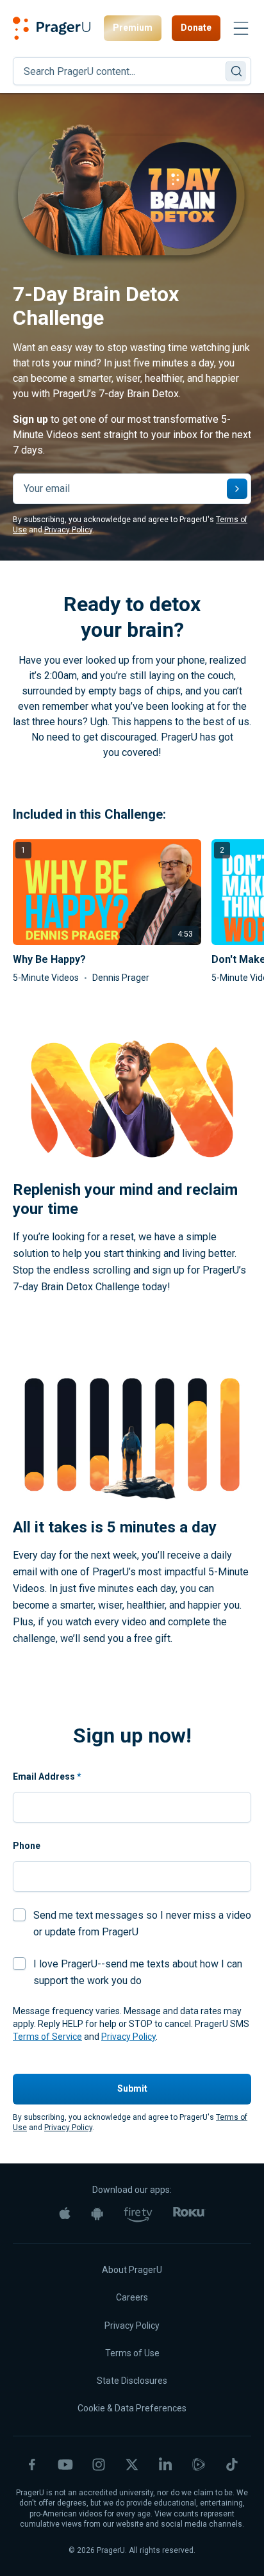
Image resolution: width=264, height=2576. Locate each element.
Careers (132, 2297)
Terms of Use (132, 2353)
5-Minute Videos (46, 978)
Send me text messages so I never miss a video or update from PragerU (142, 1924)
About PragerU (132, 2270)
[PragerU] (52, 28)
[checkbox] (19, 1915)
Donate (196, 28)
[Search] (236, 71)
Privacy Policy (68, 530)
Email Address (47, 1776)
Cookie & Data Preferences (132, 2408)
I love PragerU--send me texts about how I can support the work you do (138, 1972)
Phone (27, 1846)
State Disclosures (132, 2381)
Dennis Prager (121, 978)
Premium (133, 28)
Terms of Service (47, 2037)
